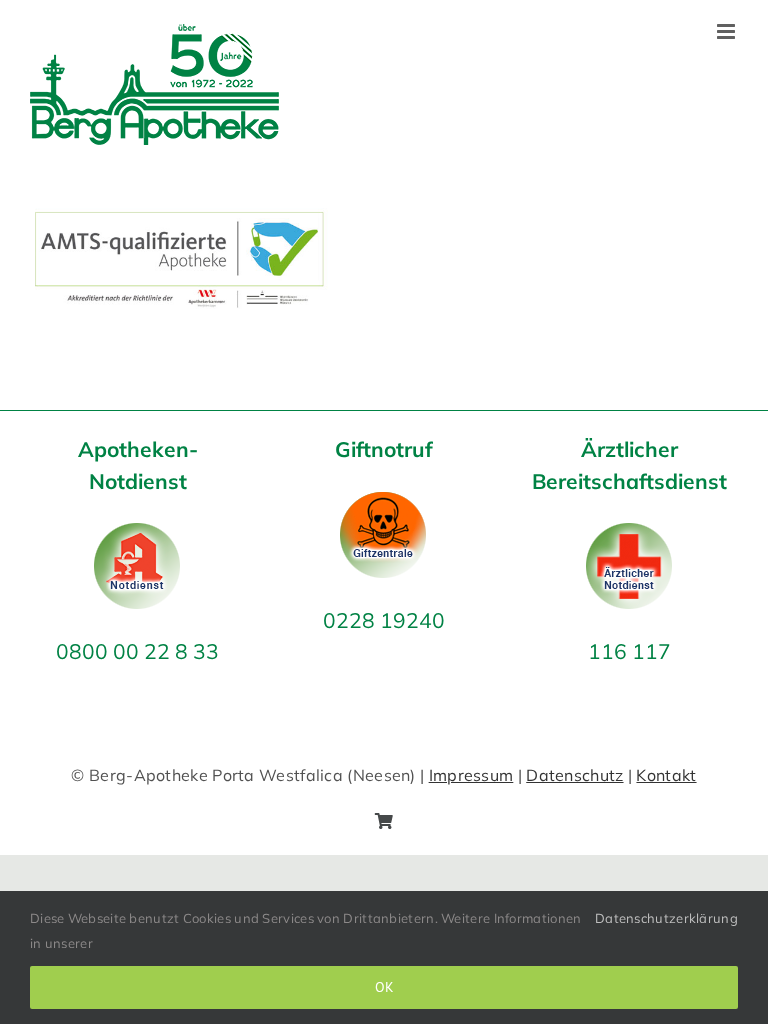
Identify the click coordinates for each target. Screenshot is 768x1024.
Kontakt (666, 775)
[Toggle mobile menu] (727, 31)
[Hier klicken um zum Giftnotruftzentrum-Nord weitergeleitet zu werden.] (383, 504)
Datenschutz (574, 775)
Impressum (471, 775)
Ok (384, 987)
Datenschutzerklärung (666, 918)
